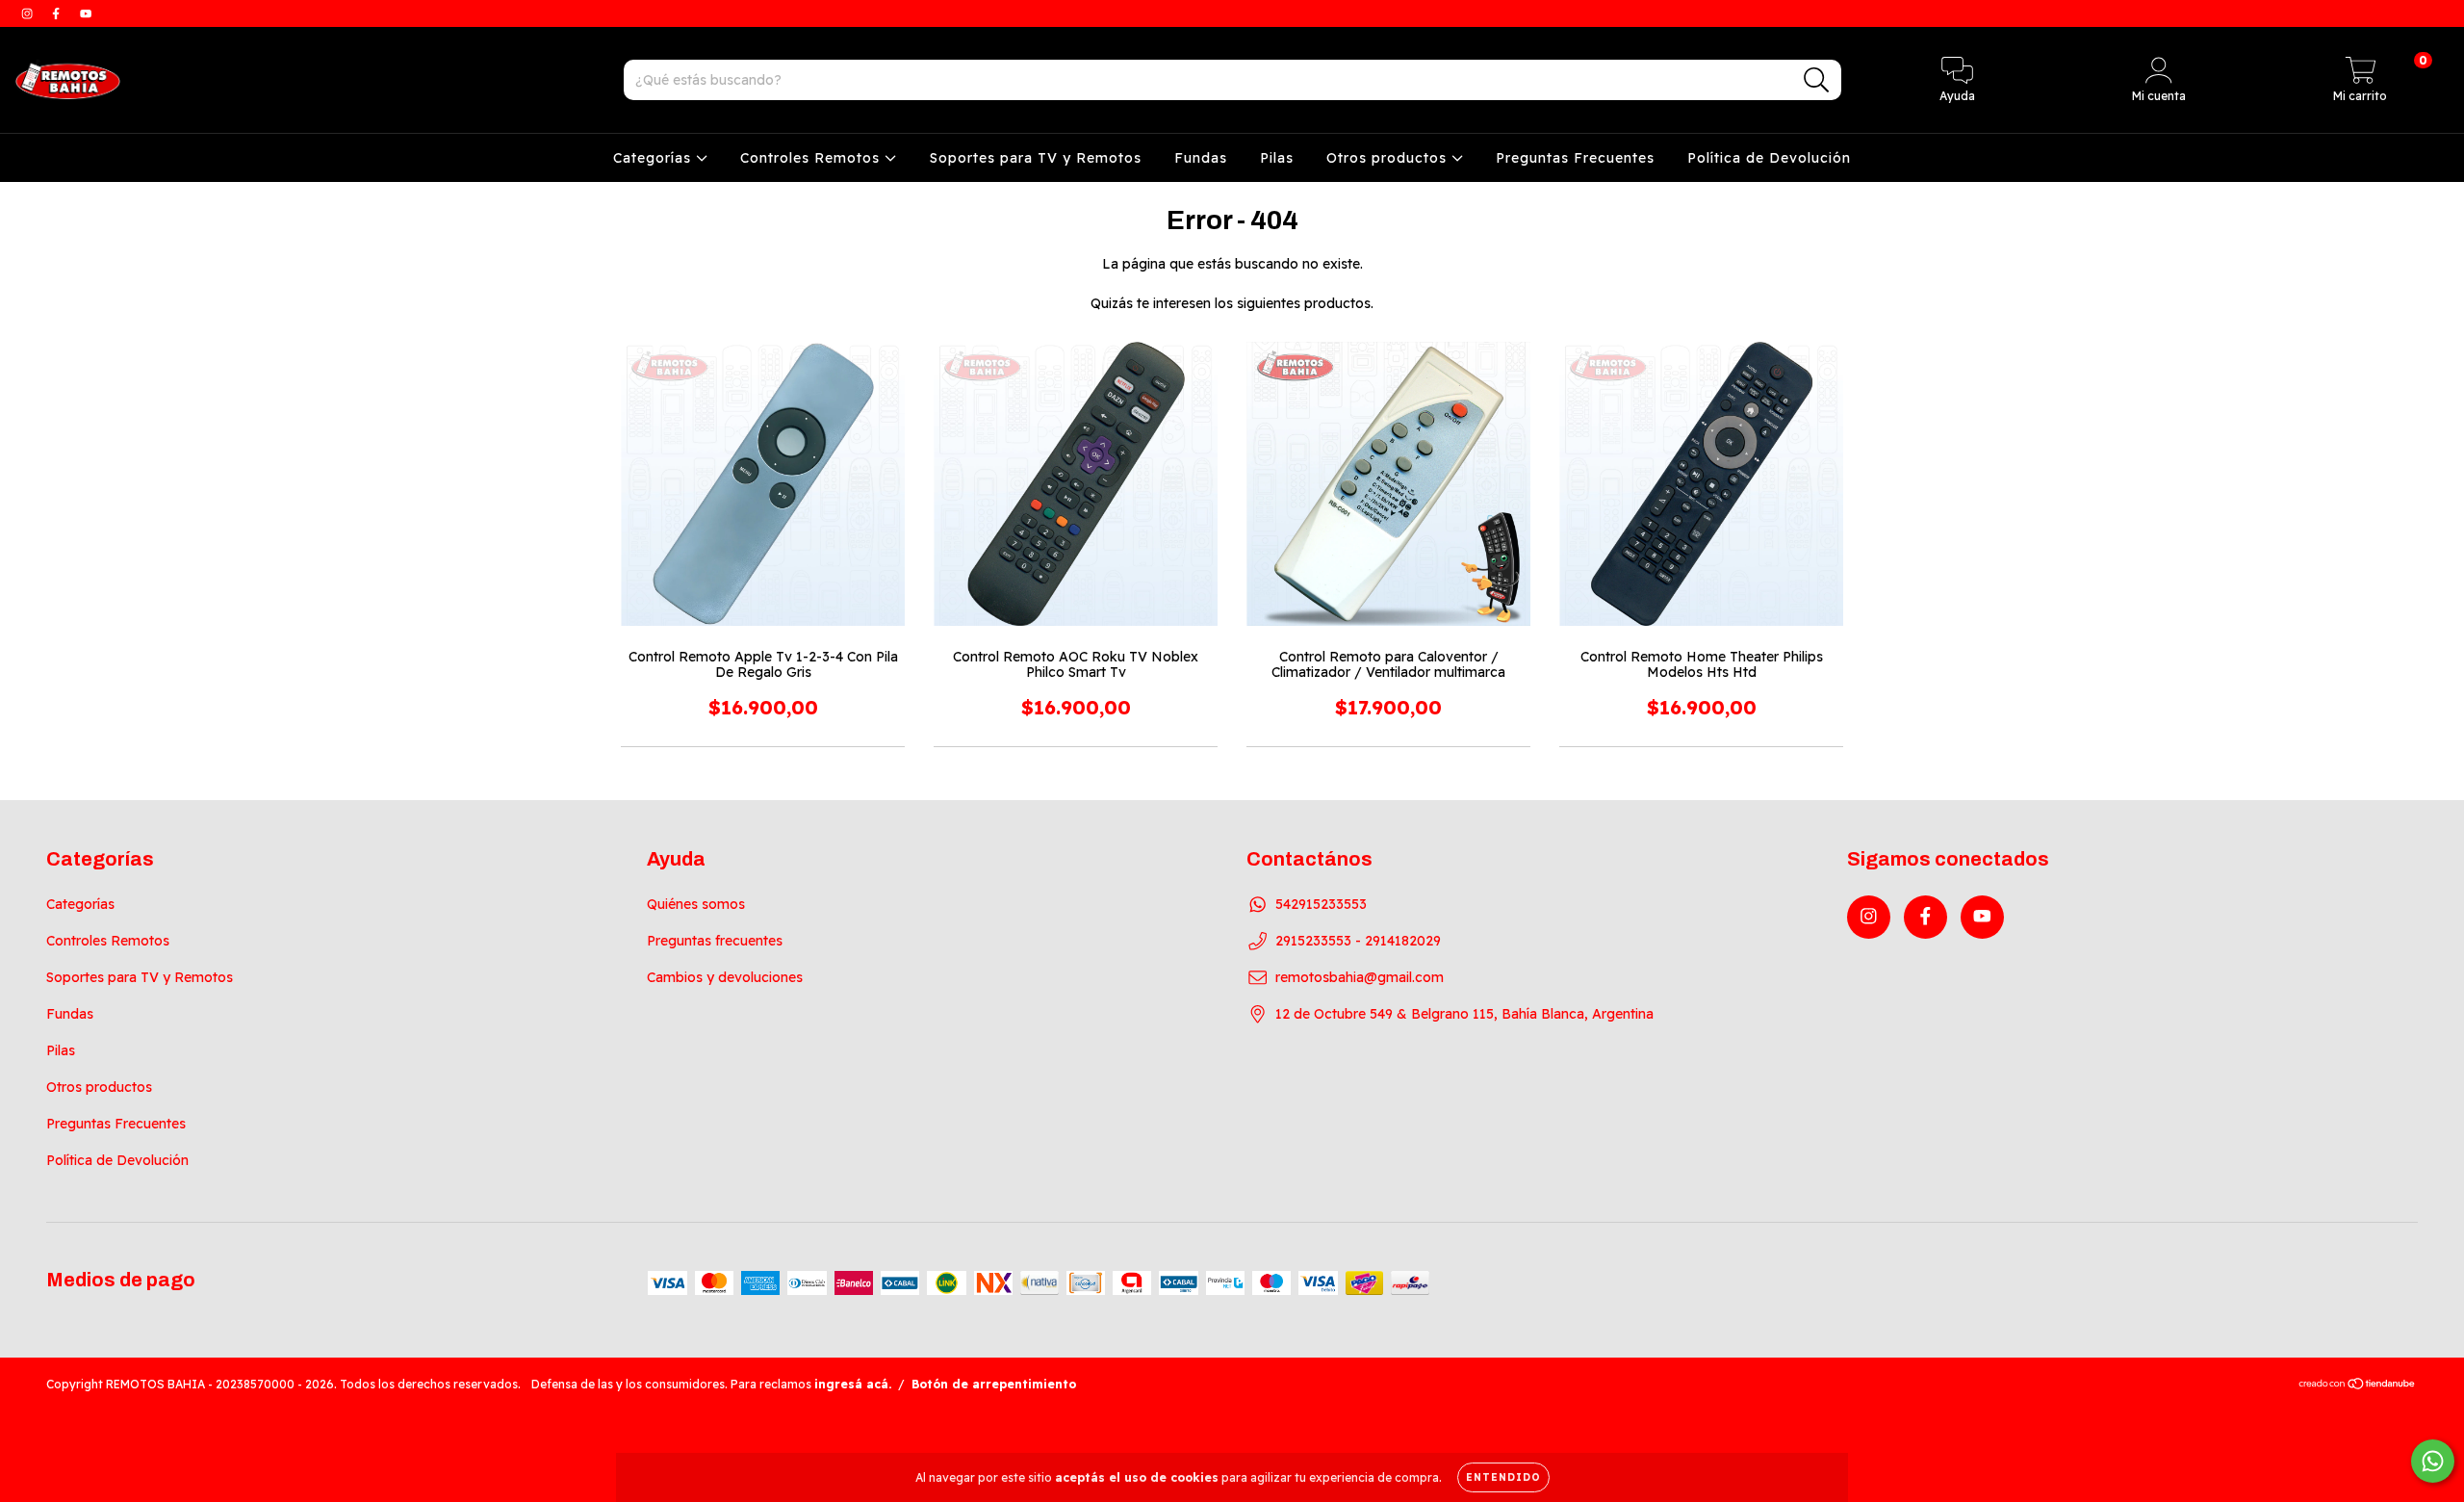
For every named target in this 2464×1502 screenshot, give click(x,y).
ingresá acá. (853, 1384)
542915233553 (1321, 904)
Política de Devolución (1769, 158)
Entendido (1503, 1477)
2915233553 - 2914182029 (1358, 941)
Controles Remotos (812, 158)
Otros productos (1389, 158)
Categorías (654, 158)
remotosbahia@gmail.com (1360, 977)
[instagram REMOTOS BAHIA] (29, 13)
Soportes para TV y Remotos (1036, 158)
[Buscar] (1817, 80)
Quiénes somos (696, 904)
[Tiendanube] (2358, 1386)
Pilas (1277, 158)
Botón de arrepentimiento (994, 1384)
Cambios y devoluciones (725, 977)
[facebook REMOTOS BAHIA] (58, 13)
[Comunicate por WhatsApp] (2433, 1461)
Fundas (1201, 158)
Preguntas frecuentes (715, 941)
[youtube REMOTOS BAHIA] (86, 13)
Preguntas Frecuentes (1575, 158)
